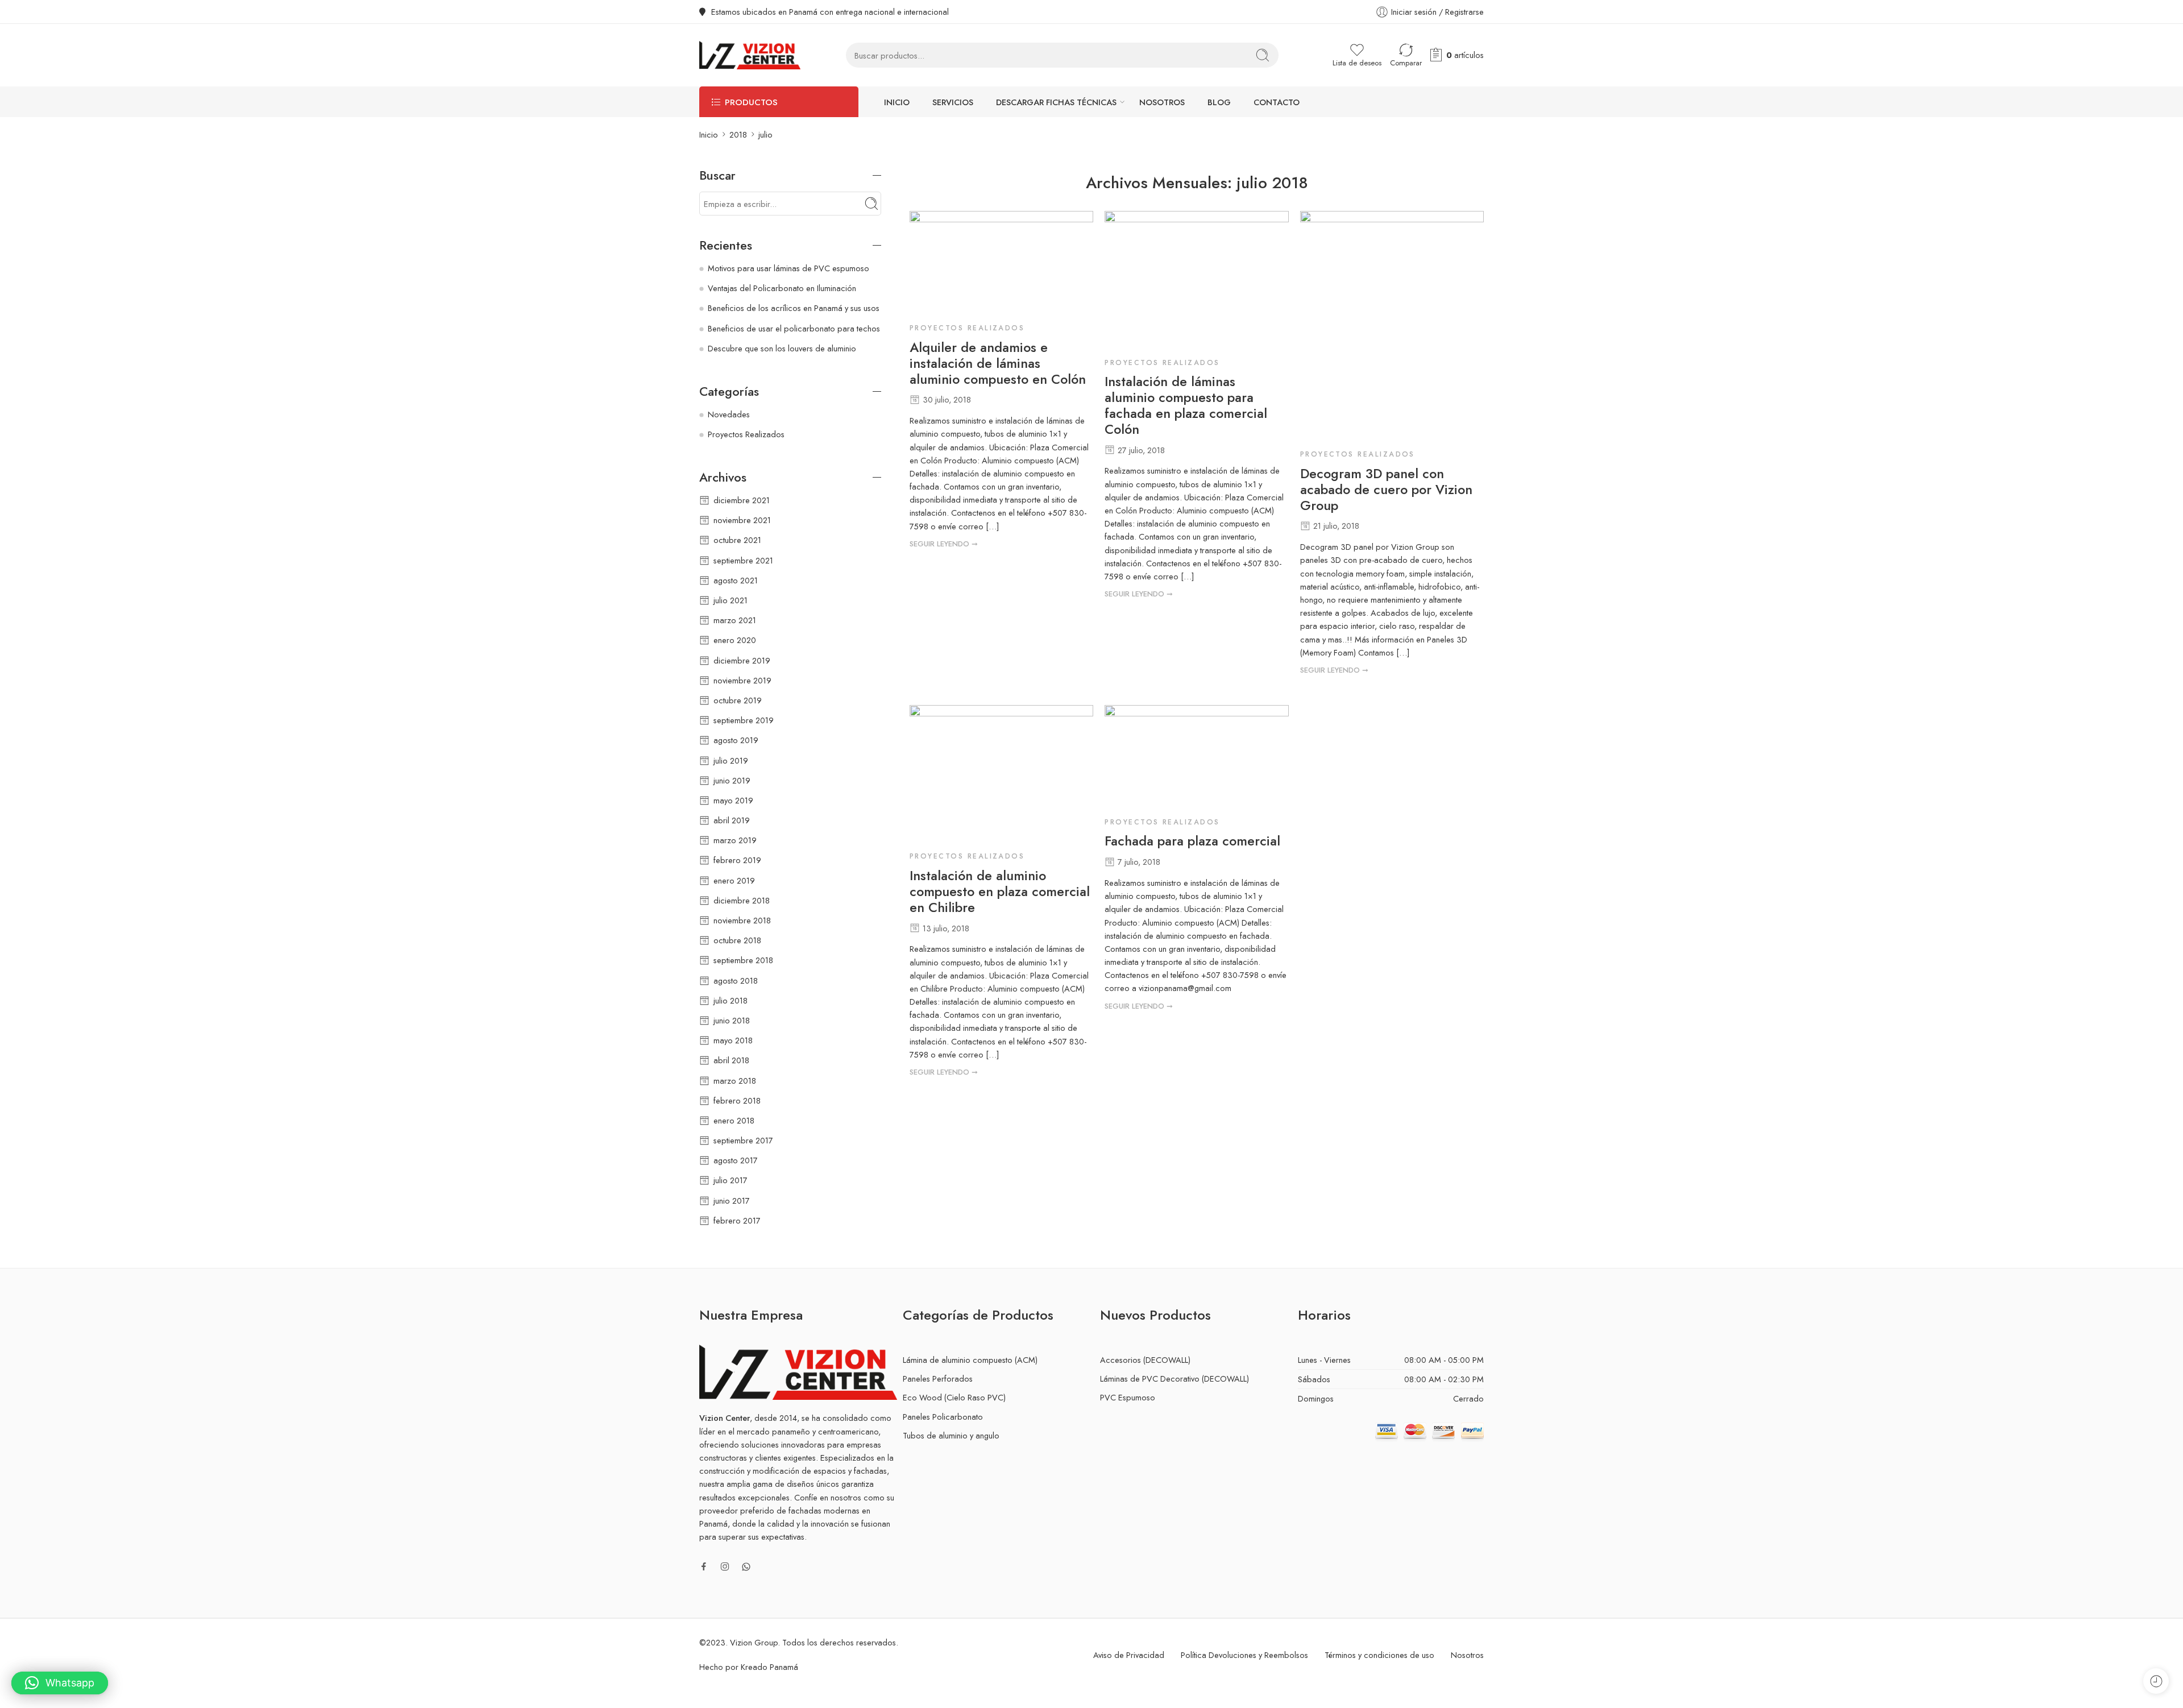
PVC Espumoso (1128, 1397)
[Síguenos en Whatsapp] (746, 1567)
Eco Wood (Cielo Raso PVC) (954, 1397)
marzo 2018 (735, 1081)
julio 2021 (731, 600)
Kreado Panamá (769, 1667)
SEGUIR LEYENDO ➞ (944, 544)
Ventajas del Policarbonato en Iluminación (782, 288)
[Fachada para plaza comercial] (1196, 757)
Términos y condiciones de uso (1379, 1655)
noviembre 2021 (742, 520)
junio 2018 (732, 1020)
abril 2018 (731, 1060)
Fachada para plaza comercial (1192, 841)
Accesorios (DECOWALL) (1145, 1360)
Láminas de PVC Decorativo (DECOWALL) (1174, 1379)
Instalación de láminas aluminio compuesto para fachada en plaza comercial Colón (1186, 406)
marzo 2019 (735, 840)
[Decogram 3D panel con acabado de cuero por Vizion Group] (1392, 326)
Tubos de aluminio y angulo (951, 1435)
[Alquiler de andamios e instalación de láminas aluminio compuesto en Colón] (1001, 263)
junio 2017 (732, 1201)
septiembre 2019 (744, 720)
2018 (738, 134)
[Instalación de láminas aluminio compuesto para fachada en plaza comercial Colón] (1196, 280)
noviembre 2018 (742, 920)
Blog (1219, 102)
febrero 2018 (737, 1100)
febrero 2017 (737, 1220)
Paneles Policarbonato (943, 1417)
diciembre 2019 (742, 660)
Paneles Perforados (938, 1379)
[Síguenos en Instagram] (725, 1566)
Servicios (953, 102)
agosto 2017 (736, 1160)
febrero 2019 (737, 860)
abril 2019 (732, 820)
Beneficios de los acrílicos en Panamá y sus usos (794, 308)
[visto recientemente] (2156, 1681)
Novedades (729, 414)
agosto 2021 (736, 580)
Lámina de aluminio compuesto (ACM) (970, 1360)
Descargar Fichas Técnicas (1056, 102)
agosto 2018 (736, 981)
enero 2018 (734, 1120)
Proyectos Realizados (967, 328)
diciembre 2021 (742, 500)
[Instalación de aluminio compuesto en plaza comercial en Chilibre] (1001, 774)
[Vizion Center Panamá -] (750, 55)
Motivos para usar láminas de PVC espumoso (788, 268)
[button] (60, 1683)
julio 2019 (731, 760)
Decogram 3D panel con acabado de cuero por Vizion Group (1386, 490)
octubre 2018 (737, 940)
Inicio (897, 102)
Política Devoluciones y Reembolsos (1244, 1655)
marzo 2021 (735, 620)
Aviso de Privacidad (1129, 1655)
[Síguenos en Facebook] (704, 1566)
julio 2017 (731, 1180)
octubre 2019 (738, 700)
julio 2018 (731, 1000)
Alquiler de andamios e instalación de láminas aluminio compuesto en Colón (998, 364)
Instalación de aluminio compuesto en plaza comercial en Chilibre (1000, 892)
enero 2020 (735, 640)
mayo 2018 (733, 1040)
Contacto (1277, 102)
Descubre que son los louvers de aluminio (782, 348)
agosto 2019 (736, 740)
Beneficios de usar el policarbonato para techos (794, 328)
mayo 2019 (733, 800)
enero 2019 (734, 880)
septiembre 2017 (743, 1140)
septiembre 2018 (743, 960)
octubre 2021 (737, 540)
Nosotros (1162, 102)
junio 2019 (732, 780)
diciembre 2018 (742, 900)
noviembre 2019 (742, 680)
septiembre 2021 (743, 560)
